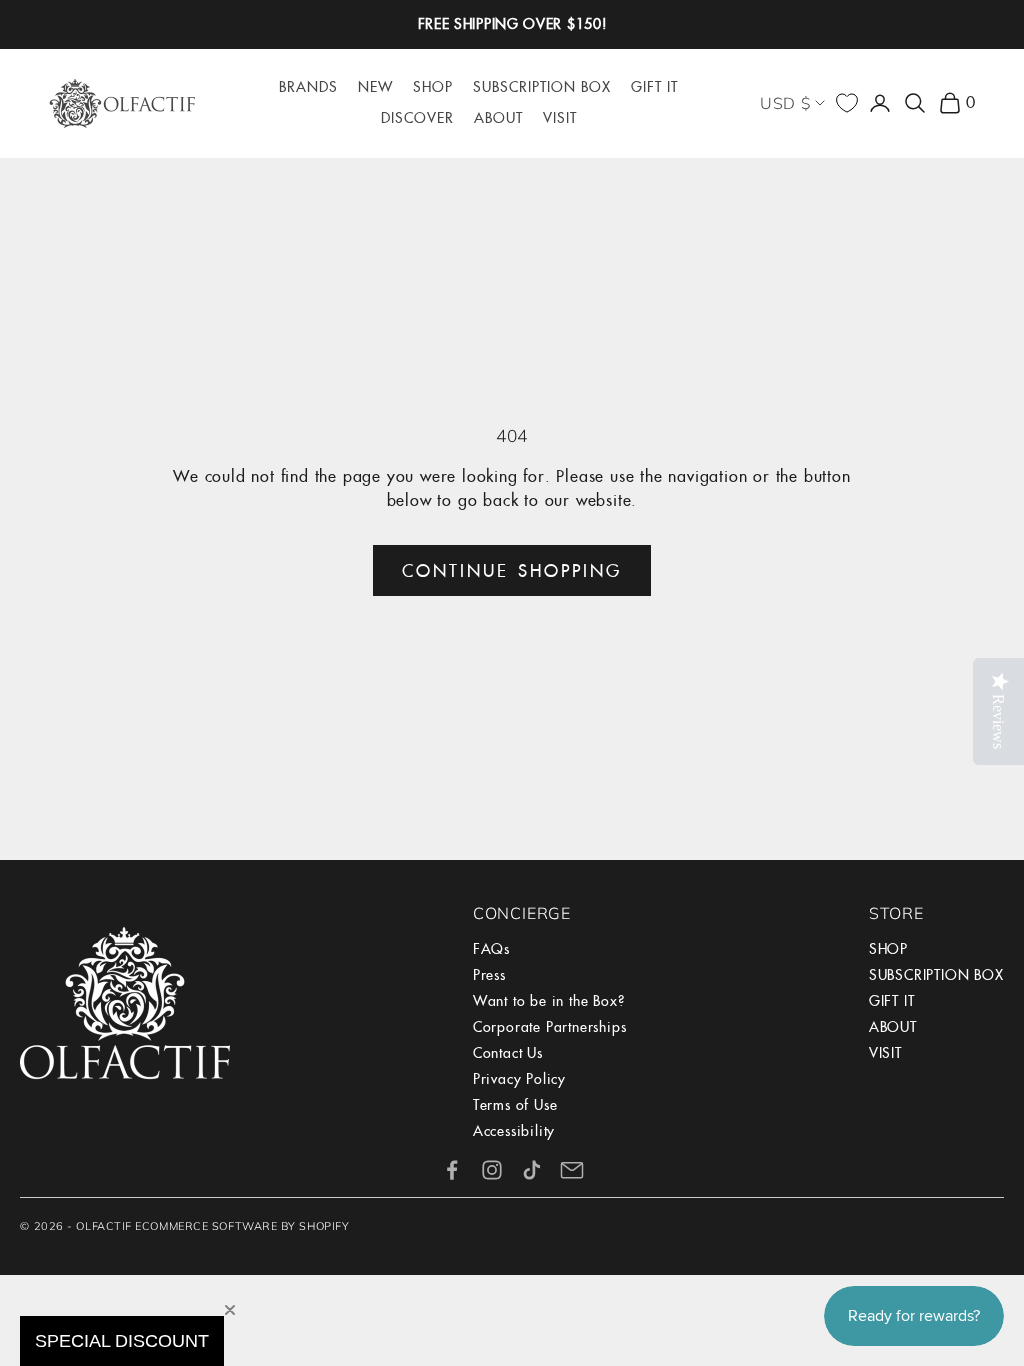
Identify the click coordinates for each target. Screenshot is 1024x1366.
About (498, 118)
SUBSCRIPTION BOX (936, 975)
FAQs (491, 949)
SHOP (888, 949)
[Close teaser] (230, 1310)
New (375, 87)
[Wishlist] (847, 103)
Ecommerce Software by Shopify (242, 1226)
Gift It (654, 87)
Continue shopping (512, 571)
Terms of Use (515, 1105)
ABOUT (893, 1027)
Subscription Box (542, 87)
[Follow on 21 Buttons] (572, 1170)
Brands (308, 87)
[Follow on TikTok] (532, 1170)
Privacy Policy (519, 1079)
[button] (122, 1341)
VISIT (885, 1053)
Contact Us (508, 1053)
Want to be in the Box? (549, 1001)
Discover (417, 118)
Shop (433, 87)
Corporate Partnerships (550, 1027)
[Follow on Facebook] (452, 1170)
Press (489, 975)
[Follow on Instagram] (492, 1170)
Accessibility (514, 1131)
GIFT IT (892, 1001)
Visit (560, 118)
